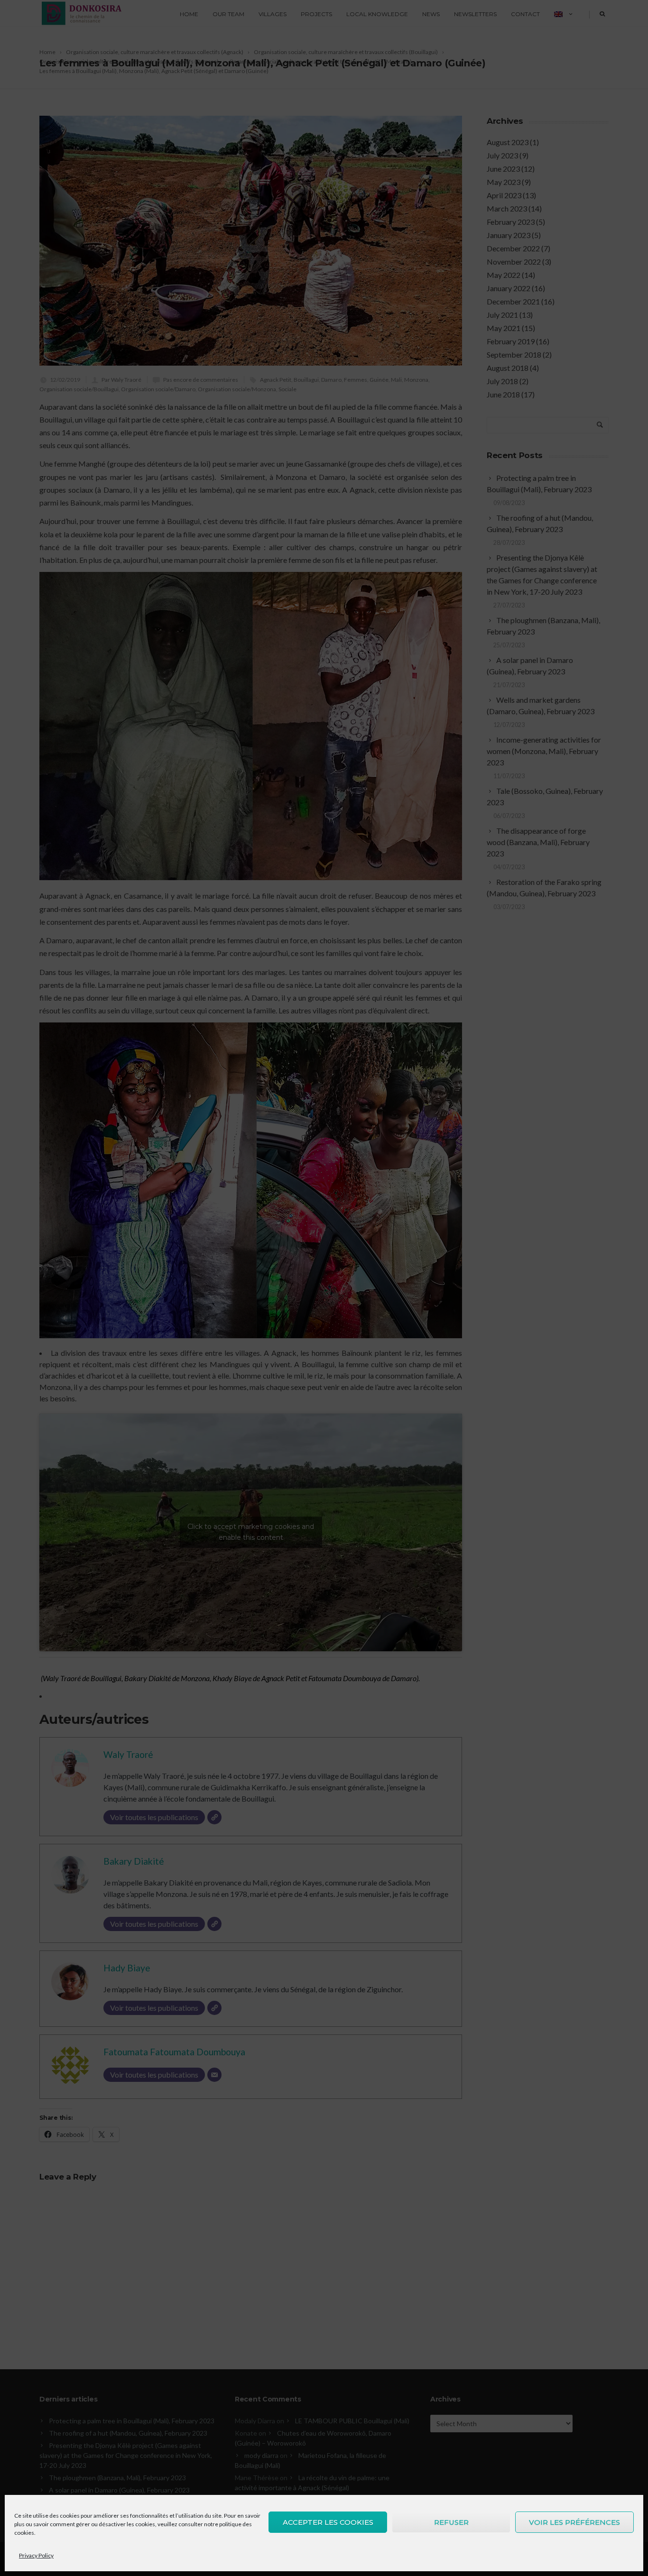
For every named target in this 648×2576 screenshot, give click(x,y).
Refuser (451, 2522)
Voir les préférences (574, 2522)
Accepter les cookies (328, 2522)
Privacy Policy (36, 2555)
